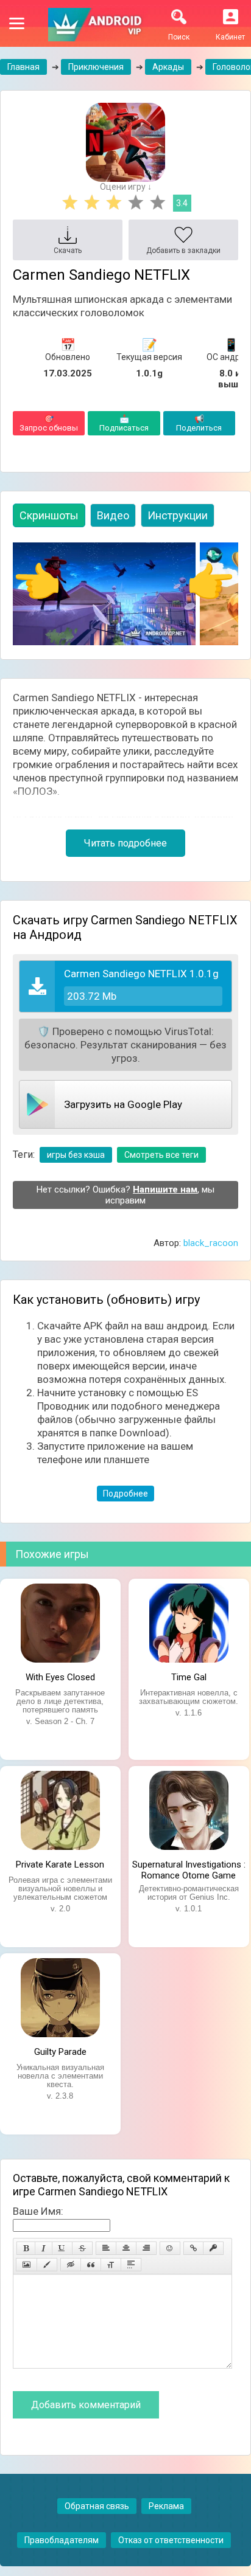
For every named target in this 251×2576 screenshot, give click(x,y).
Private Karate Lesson (60, 1864)
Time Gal (189, 1677)
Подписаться (124, 423)
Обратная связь (97, 2506)
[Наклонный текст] (44, 2248)
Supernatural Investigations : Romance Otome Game (189, 1869)
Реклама (166, 2506)
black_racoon (211, 1243)
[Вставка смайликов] (170, 2248)
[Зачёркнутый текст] (82, 2248)
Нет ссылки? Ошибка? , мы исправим (125, 1195)
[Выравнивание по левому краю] (106, 2248)
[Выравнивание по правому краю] (146, 2248)
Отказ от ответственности (171, 2540)
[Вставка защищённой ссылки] (213, 2248)
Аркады (168, 67)
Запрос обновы (49, 423)
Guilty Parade (60, 2052)
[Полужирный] (26, 2248)
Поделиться (199, 423)
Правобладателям (62, 2540)
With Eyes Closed (60, 1677)
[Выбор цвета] (47, 2265)
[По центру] (126, 2248)
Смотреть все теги (161, 1155)
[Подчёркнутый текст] (62, 2248)
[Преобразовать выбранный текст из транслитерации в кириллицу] (111, 2265)
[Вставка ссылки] (193, 2248)
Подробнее (125, 1494)
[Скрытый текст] (71, 2265)
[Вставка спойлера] (131, 2265)
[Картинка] (27, 2265)
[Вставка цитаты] (91, 2265)
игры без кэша (76, 1155)
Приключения (96, 67)
